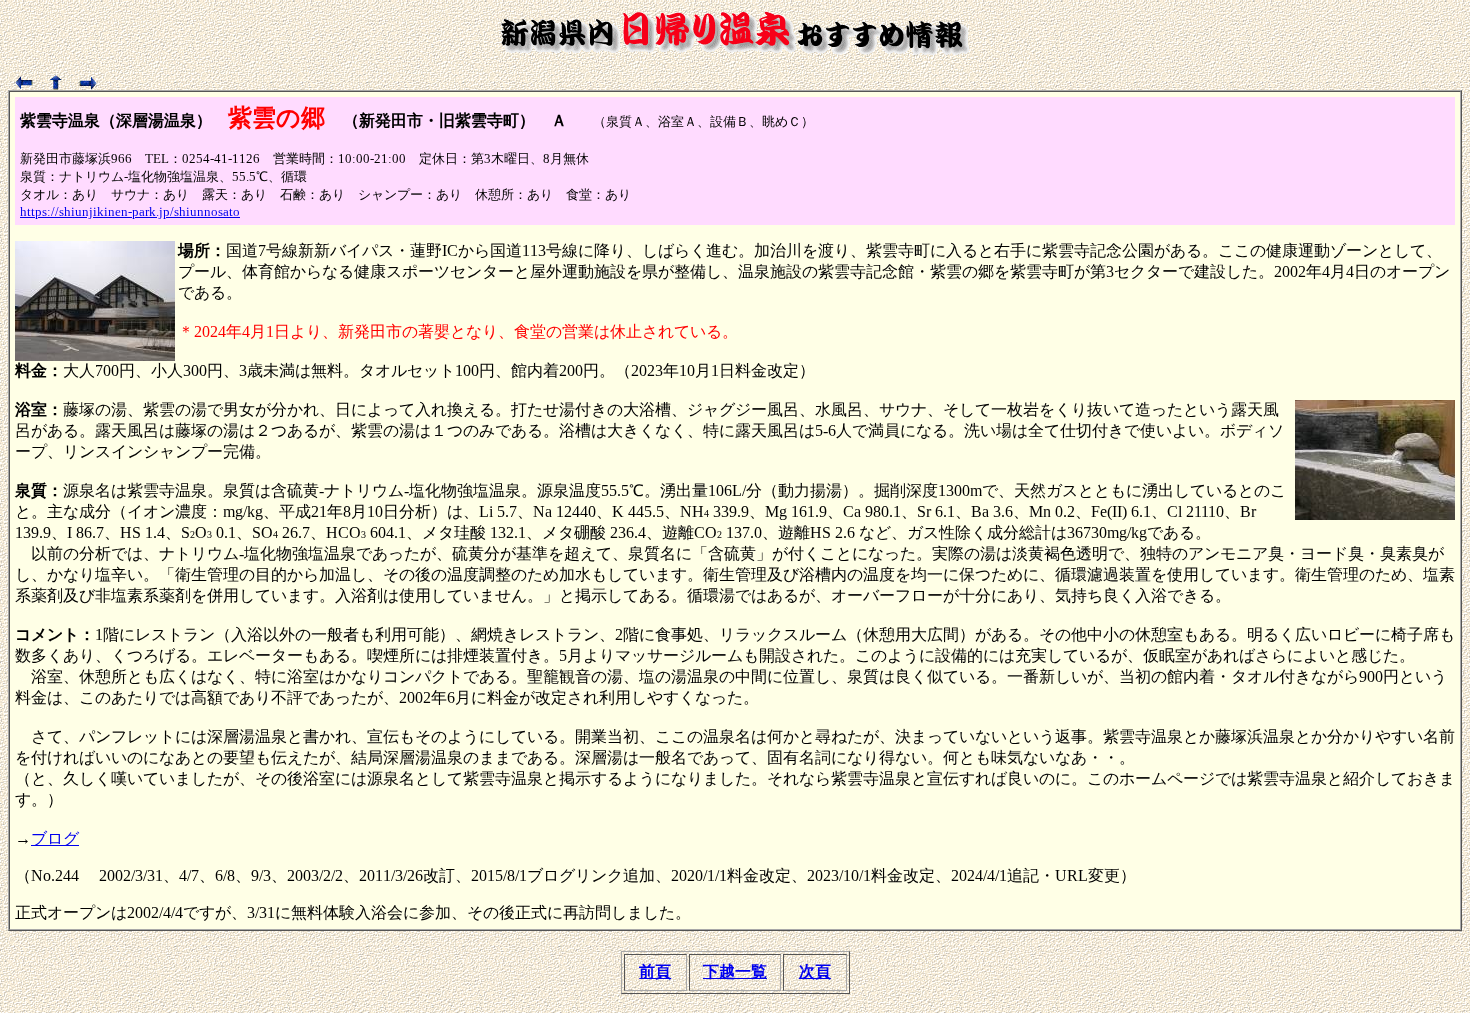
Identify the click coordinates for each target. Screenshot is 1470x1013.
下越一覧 (735, 971)
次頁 (815, 971)
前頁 (655, 971)
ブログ (55, 838)
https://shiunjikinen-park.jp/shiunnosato (130, 211)
